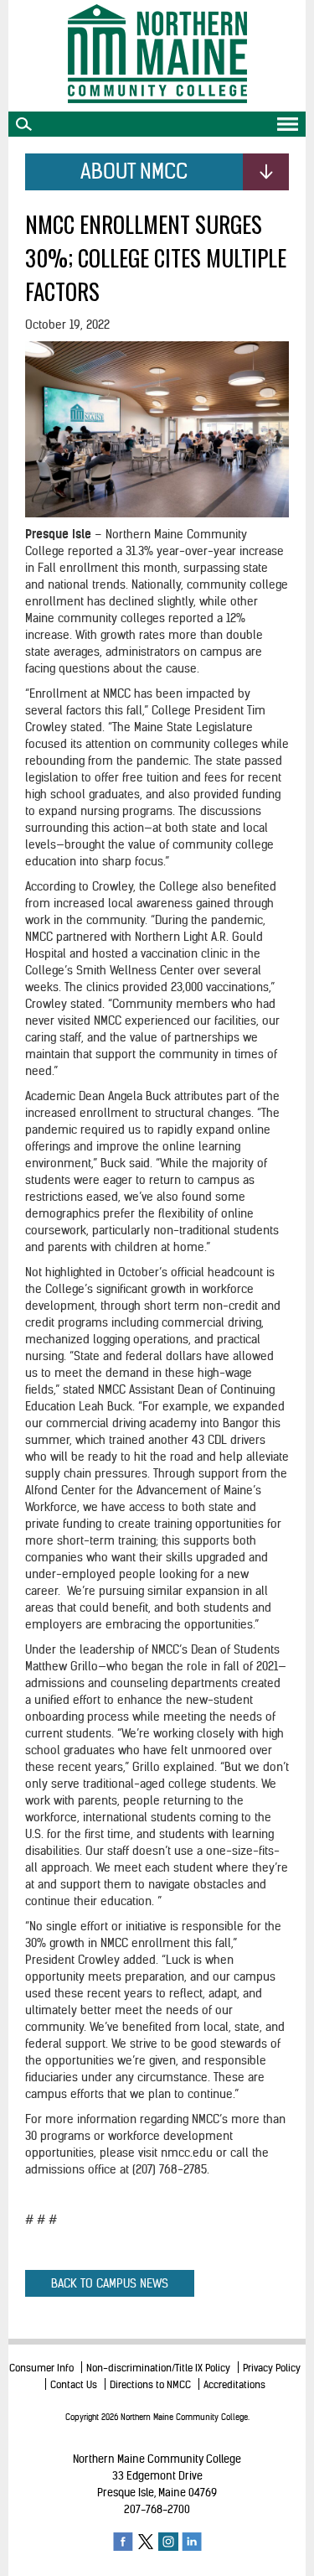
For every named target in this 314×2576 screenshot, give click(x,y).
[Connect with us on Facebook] (123, 2541)
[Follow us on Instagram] (168, 2541)
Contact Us (74, 2384)
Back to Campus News (110, 2283)
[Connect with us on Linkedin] (192, 2541)
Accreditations (234, 2384)
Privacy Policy (272, 2368)
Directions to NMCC (150, 2384)
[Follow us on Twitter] (146, 2541)
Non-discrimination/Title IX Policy (158, 2368)
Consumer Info (41, 2368)
